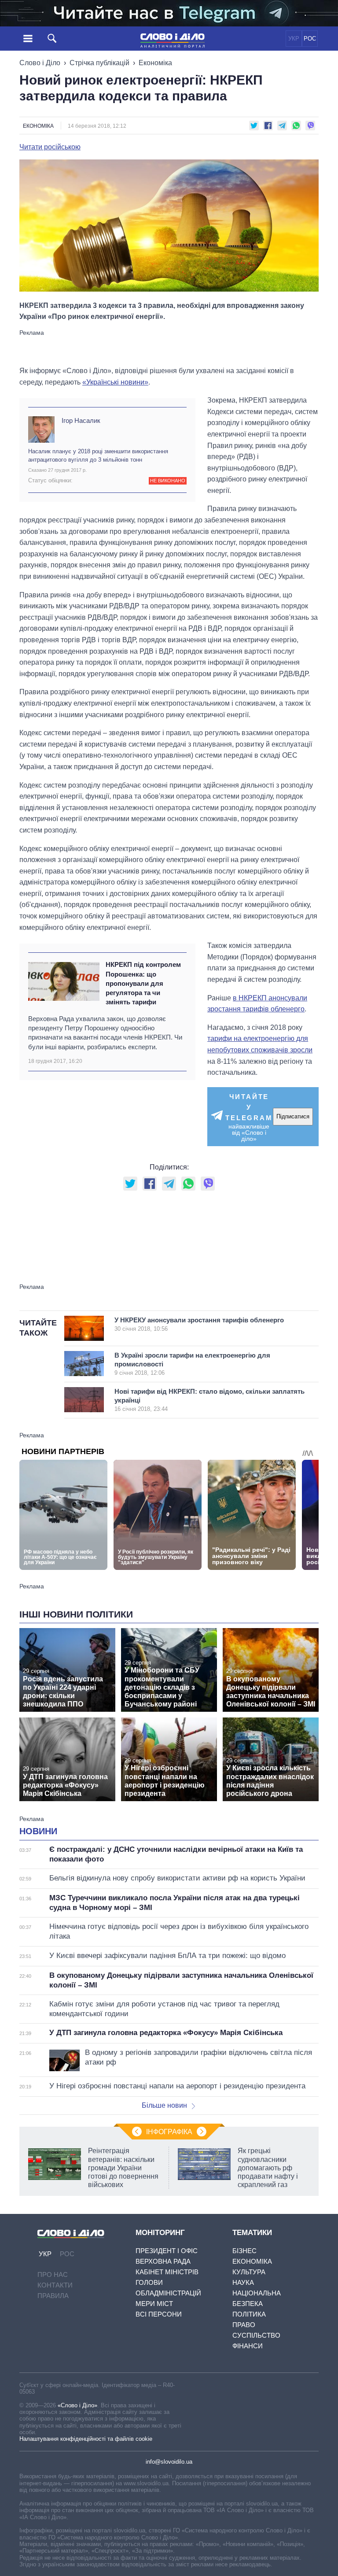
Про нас (53, 2274)
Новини (38, 1831)
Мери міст (154, 2304)
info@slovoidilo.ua (169, 2462)
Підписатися (293, 1116)
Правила (53, 2296)
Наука (243, 2282)
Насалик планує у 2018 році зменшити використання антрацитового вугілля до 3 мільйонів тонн (98, 455)
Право (244, 2325)
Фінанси (248, 2346)
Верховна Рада (163, 2261)
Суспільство (256, 2335)
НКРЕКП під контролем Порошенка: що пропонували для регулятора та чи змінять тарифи (143, 983)
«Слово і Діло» (77, 2405)
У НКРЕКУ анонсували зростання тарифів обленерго (199, 1324)
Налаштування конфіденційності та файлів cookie (86, 2439)
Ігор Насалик (81, 420)
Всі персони (159, 2314)
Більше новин (164, 2105)
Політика (249, 2314)
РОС (310, 39)
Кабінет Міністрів (167, 2272)
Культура (249, 2272)
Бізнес (244, 2251)
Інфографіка (169, 2132)
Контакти (55, 2285)
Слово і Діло (40, 63)
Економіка (155, 63)
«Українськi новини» (115, 382)
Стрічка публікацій (99, 63)
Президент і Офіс (167, 2251)
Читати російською (50, 147)
